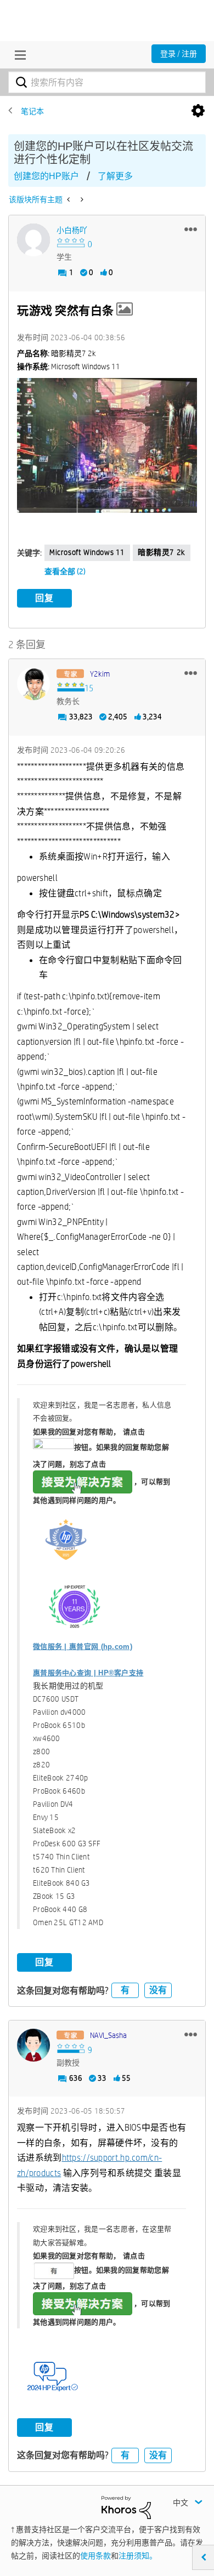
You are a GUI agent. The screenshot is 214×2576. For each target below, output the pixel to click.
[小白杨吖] (33, 240)
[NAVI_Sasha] (33, 2045)
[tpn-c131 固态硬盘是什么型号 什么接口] (69, 199)
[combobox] (107, 82)
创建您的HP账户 (46, 176)
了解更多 (115, 176)
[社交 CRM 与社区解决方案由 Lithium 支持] (126, 2507)
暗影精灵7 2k (162, 552)
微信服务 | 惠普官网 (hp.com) (83, 1647)
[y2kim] (33, 684)
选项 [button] (198, 111)
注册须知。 (138, 2556)
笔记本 (32, 111)
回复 (44, 598)
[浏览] (18, 55)
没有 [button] (158, 1990)
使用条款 (95, 2556)
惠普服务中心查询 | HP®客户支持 (88, 1673)
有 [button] (125, 1990)
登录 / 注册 (179, 54)
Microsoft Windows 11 (87, 552)
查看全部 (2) (65, 571)
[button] (191, 229)
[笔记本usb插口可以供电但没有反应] (81, 199)
